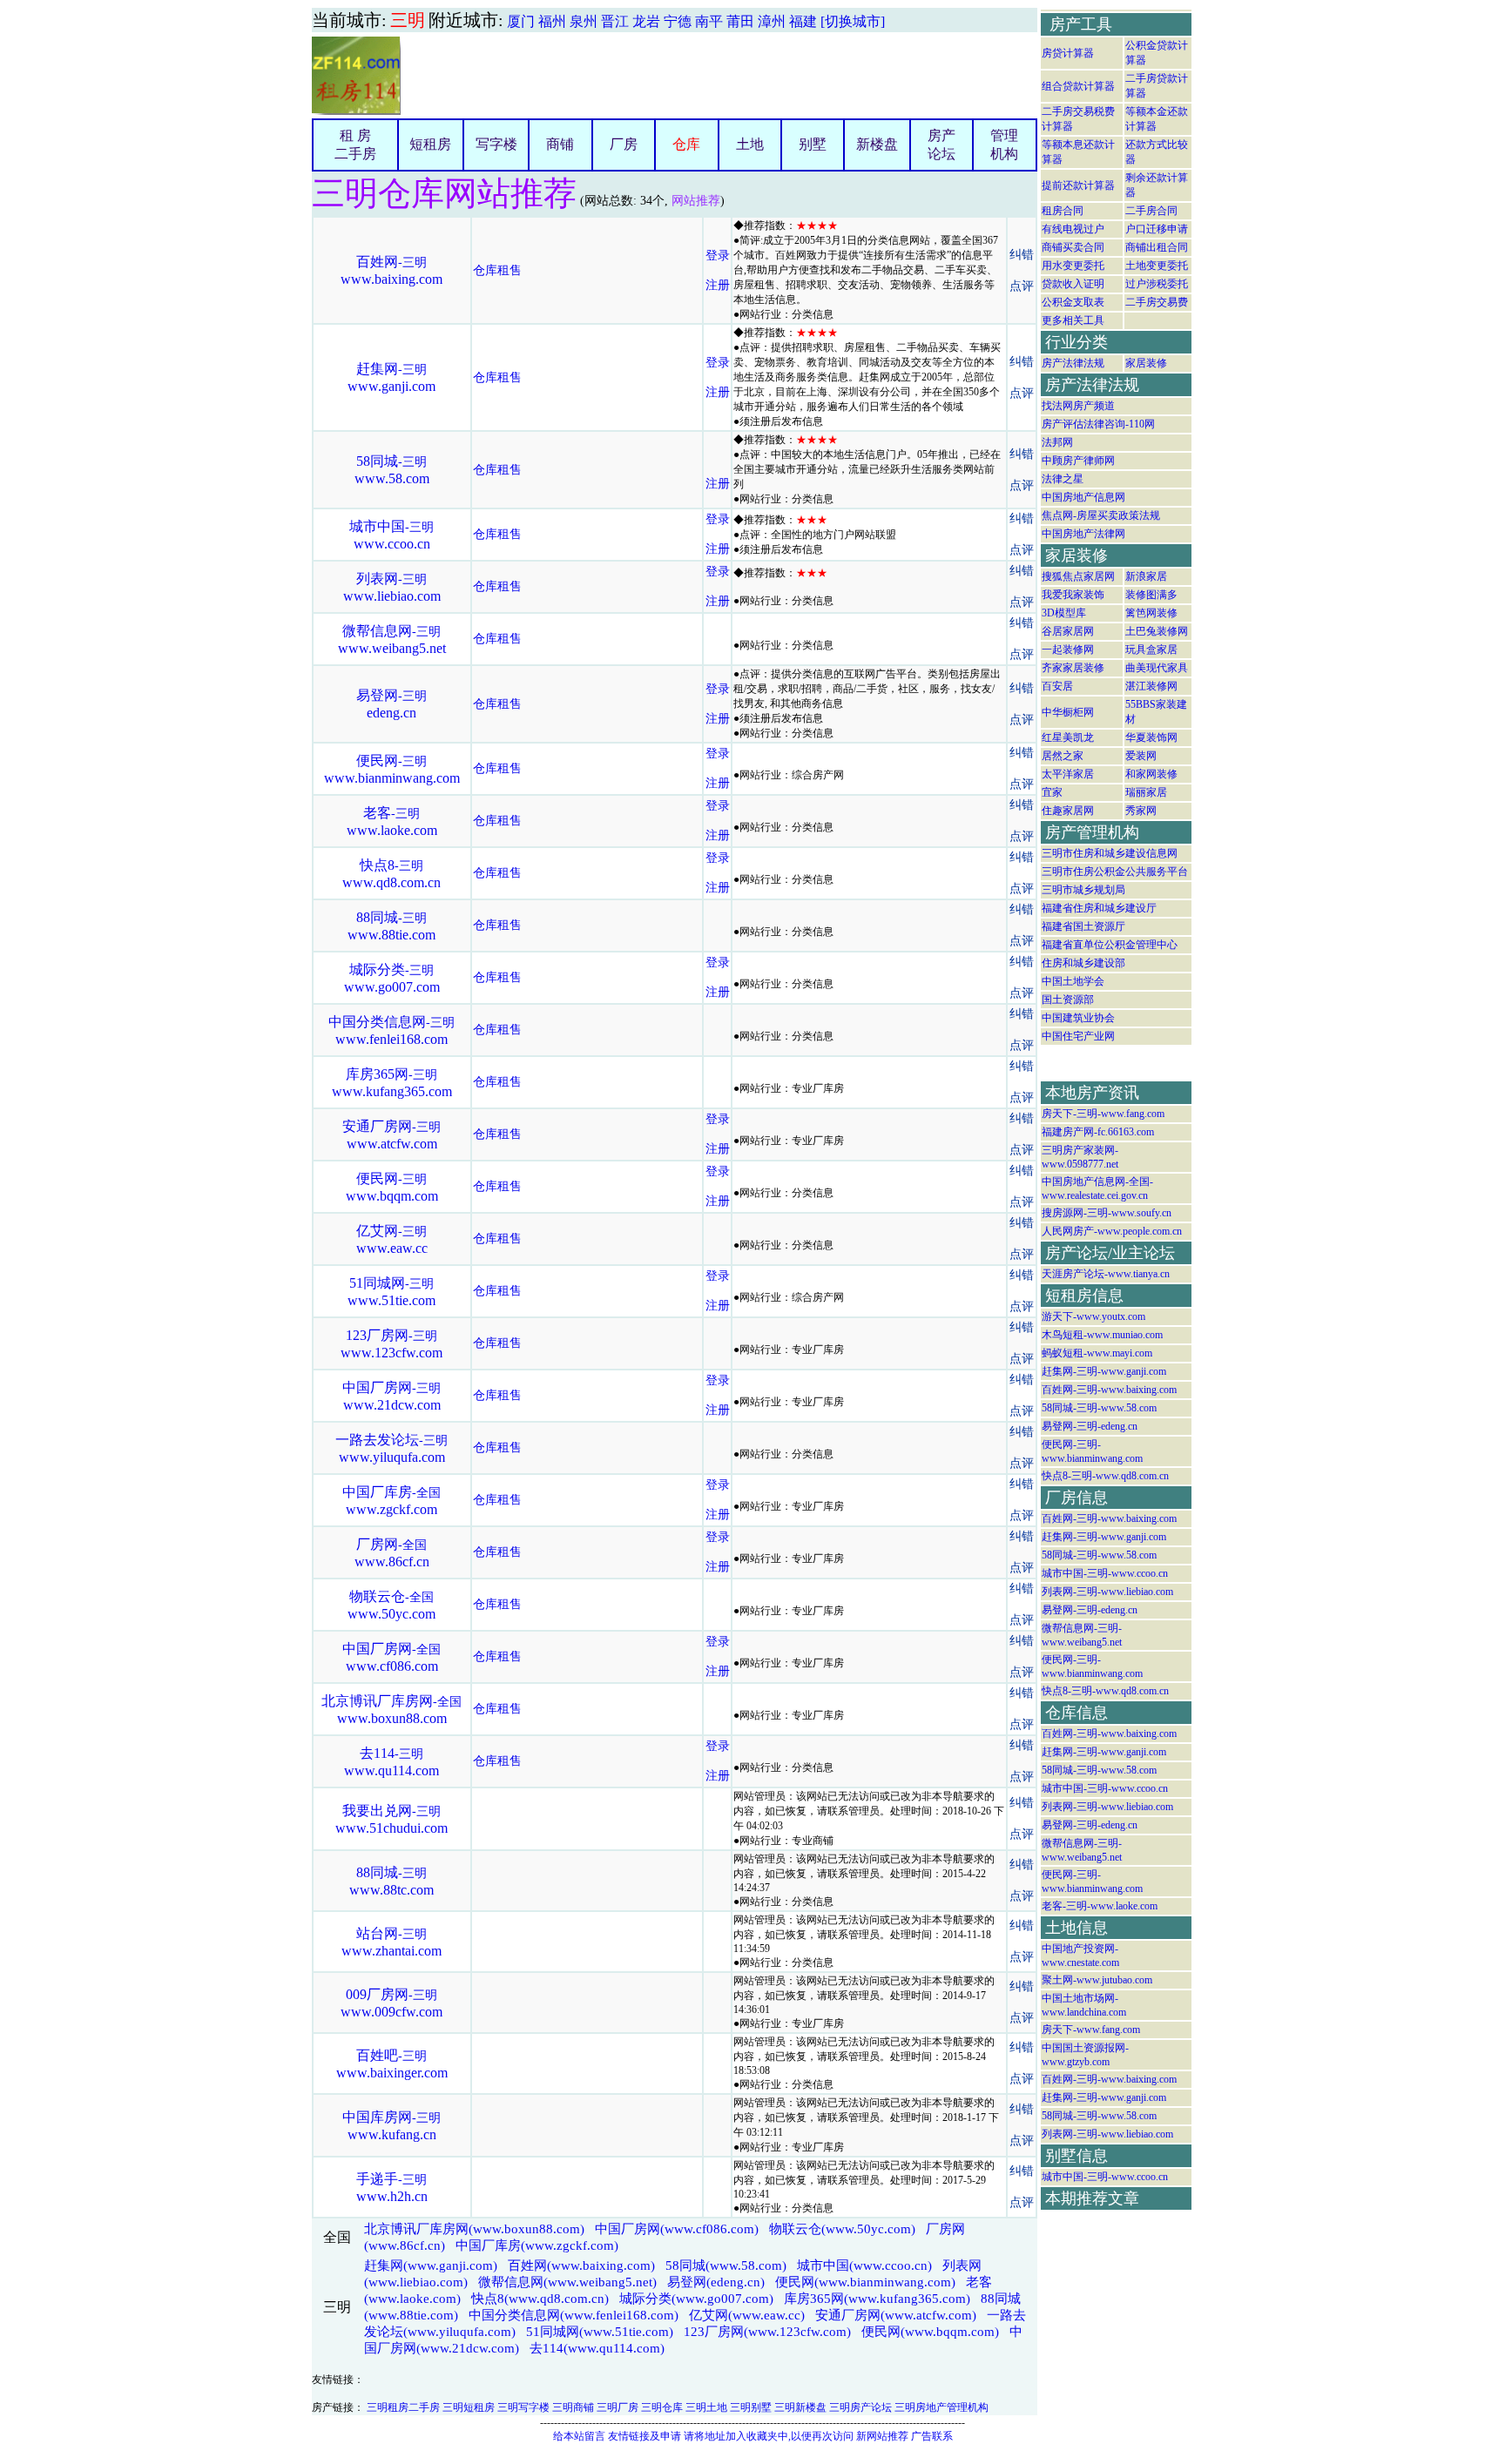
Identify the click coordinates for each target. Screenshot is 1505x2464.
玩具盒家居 (1151, 650)
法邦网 (1057, 442)
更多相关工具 (1073, 320)
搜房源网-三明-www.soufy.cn (1107, 1213)
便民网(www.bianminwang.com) (865, 2282)
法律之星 (1063, 479)
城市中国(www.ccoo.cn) (864, 2265)
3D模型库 (1064, 613)
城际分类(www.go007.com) (696, 2299)
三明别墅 (751, 2407)
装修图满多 (1151, 595)
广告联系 (932, 2436)
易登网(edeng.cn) (716, 2282)
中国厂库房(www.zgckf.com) (537, 2245)
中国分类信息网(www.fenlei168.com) (574, 2315)
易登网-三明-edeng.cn (1090, 1426)
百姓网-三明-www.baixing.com (1109, 1390)
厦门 (521, 21)
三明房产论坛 (860, 2407)
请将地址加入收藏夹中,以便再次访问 (769, 2436)
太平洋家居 (1068, 774)
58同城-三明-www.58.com (1099, 1408)
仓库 (686, 144)
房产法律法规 (1073, 363)
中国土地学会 (1073, 981)
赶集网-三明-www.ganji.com (1104, 1371)
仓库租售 (497, 270)
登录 (718, 256)
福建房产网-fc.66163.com (1098, 1132)
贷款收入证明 (1073, 284)
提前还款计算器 (1078, 185)
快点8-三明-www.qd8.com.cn (1105, 1476)
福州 (552, 21)
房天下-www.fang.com (1091, 2030)
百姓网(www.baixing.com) (581, 2265)
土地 (750, 144)
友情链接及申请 (645, 2436)
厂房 (624, 144)
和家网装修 (1151, 774)
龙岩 (646, 21)
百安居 (1057, 686)
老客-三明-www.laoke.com (1100, 1906)
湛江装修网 (1151, 686)
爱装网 (1141, 756)
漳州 (772, 21)
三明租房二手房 (403, 2407)
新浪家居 (1146, 576)
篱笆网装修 (1151, 613)
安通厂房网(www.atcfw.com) (896, 2315)
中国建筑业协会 (1078, 1018)
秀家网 (1141, 811)
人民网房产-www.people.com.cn (1112, 1231)
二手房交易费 (1157, 302)
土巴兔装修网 (1157, 631)
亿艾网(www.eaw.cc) (747, 2315)
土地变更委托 (1157, 266)
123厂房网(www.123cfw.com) (767, 2332)
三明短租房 (469, 2407)
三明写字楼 (523, 2407)
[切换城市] (853, 21)
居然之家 (1063, 756)
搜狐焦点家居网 (1078, 576)
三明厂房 (618, 2407)
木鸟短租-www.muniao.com (1102, 1335)
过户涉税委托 (1157, 284)
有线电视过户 (1073, 229)
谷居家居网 (1068, 631)
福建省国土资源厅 (1083, 926)
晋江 (615, 21)
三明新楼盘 (800, 2407)
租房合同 (1063, 211)
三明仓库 (662, 2407)
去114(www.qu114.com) (597, 2348)
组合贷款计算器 (1078, 86)
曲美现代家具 (1157, 668)
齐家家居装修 (1073, 668)
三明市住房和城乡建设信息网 (1110, 853)
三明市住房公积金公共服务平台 (1115, 872)
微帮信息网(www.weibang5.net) (567, 2282)
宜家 (1052, 792)
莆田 (740, 21)
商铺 (560, 144)
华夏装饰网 (1151, 737)
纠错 (1022, 255)
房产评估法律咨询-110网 (1098, 424)
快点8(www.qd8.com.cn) (540, 2299)
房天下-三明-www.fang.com (1103, 1114)
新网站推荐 (882, 2436)
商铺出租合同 (1157, 247)
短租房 (430, 144)
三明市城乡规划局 (1083, 890)
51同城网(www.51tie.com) (600, 2332)
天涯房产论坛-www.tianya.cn (1106, 1274)
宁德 (678, 21)
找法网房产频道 (1078, 406)
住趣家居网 (1068, 811)
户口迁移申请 (1157, 229)
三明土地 (706, 2407)
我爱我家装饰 (1073, 595)
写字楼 (496, 144)
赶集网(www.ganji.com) (431, 2265)
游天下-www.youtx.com (1093, 1316)
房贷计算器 (1068, 53)
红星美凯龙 (1068, 737)
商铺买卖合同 (1073, 247)
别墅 (813, 144)
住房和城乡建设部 (1083, 963)
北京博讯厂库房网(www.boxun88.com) (474, 2229)
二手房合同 (1151, 211)
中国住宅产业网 (1078, 1036)
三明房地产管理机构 (941, 2407)
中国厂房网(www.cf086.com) (677, 2229)
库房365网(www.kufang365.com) (877, 2299)
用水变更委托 (1073, 266)
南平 (709, 21)
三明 (408, 20)
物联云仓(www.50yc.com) (842, 2229)
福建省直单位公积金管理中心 (1110, 945)
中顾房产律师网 (1078, 461)
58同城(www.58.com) (726, 2265)
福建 (803, 21)
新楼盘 (877, 144)
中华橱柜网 (1068, 712)
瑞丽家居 (1146, 792)
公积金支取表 (1073, 302)
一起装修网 (1068, 650)
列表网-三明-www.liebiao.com (1107, 1592)
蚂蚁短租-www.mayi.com (1097, 1353)
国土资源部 (1068, 1000)
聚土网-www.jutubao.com (1097, 1980)
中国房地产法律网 (1083, 534)
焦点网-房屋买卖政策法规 (1101, 515)
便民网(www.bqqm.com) (930, 2332)
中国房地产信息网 (1083, 497)
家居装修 (1146, 363)
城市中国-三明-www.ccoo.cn (1105, 1573)
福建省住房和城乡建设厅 (1099, 908)
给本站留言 (579, 2436)
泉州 (584, 21)
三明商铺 (573, 2407)
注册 (718, 285)
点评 (1022, 286)
